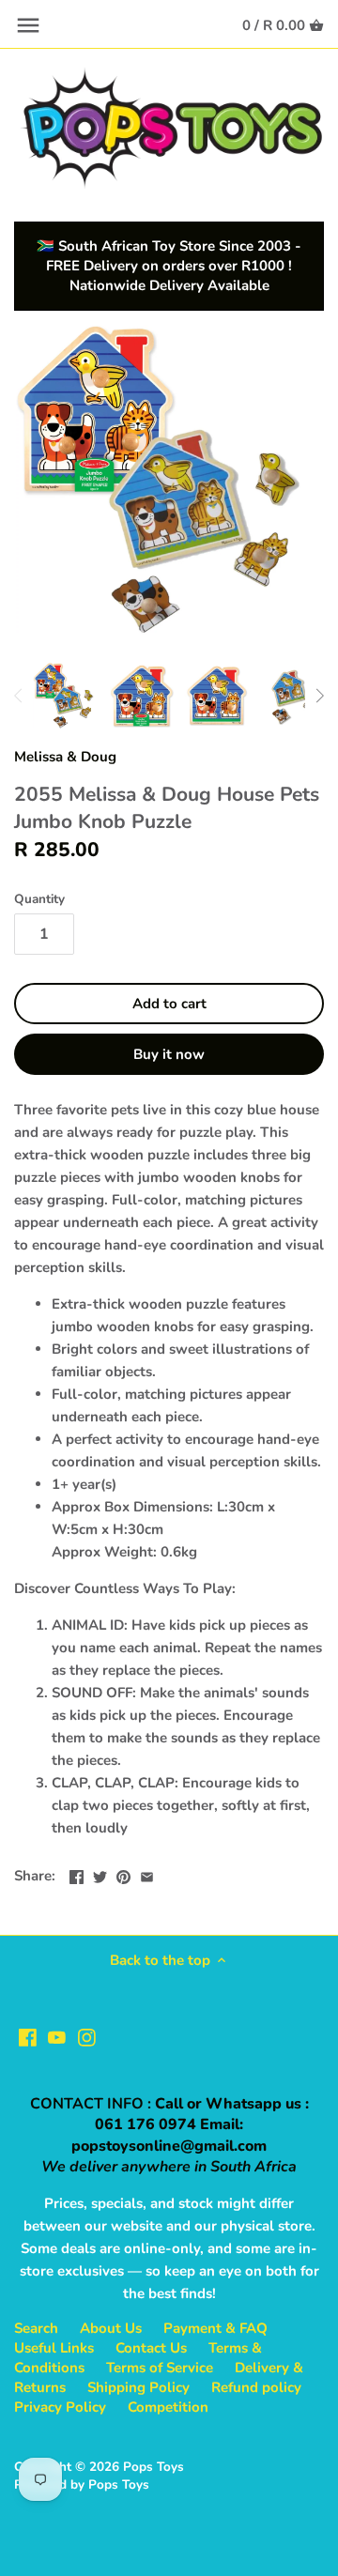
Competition (168, 2407)
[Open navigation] (28, 25)
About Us (111, 2328)
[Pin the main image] (123, 1874)
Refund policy (256, 2387)
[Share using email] (147, 1874)
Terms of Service (160, 2368)
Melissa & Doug (65, 757)
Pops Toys (154, 2467)
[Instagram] (87, 2037)
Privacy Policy (60, 2407)
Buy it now (169, 1054)
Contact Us (151, 2348)
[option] (66, 696)
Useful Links (54, 2348)
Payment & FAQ (215, 2328)
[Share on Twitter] (100, 1874)
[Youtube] (57, 2037)
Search (36, 2328)
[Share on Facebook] (77, 1874)
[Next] (319, 696)
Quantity (39, 899)
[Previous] (19, 696)
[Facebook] (28, 2037)
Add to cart (169, 1004)
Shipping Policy (138, 2387)
